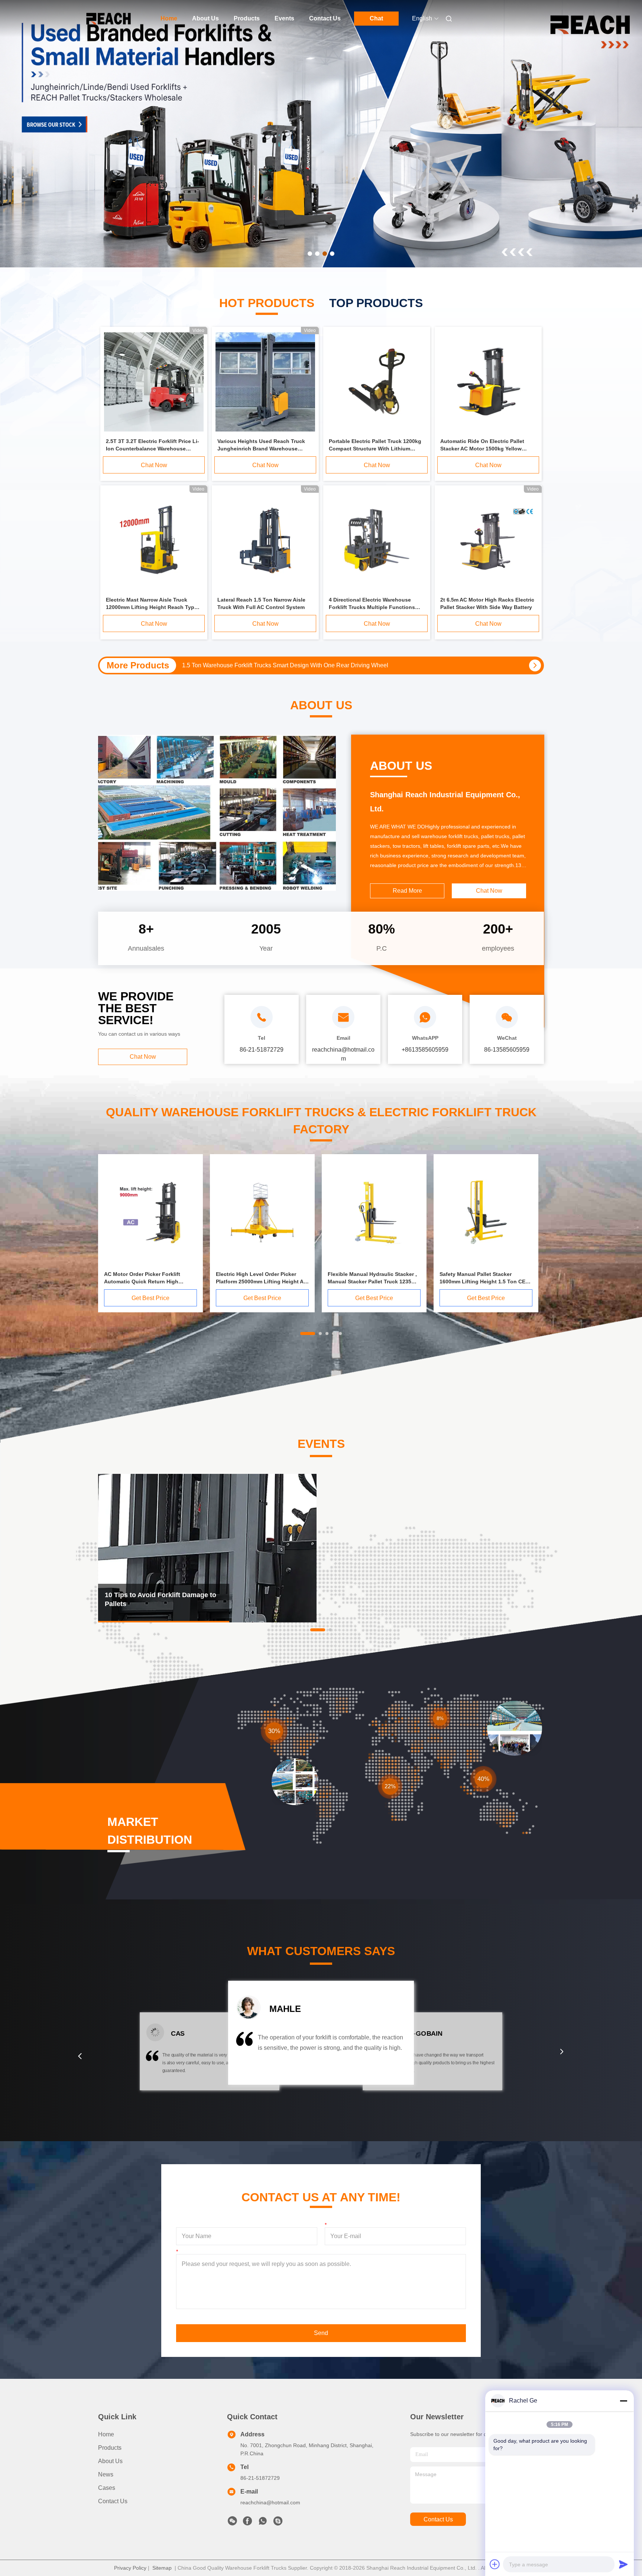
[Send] (623, 2564)
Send (321, 2333)
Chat (376, 18)
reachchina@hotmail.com (270, 2502)
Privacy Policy (130, 2568)
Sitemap (162, 2568)
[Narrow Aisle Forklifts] (321, 134)
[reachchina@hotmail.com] (278, 2523)
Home (169, 18)
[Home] (108, 19)
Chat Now (154, 465)
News (106, 2474)
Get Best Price (150, 1298)
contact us (438, 2519)
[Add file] (495, 2564)
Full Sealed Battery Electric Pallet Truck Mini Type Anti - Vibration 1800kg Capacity (291, 665)
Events (284, 18)
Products (247, 18)
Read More (407, 891)
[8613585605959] (263, 2523)
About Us (205, 18)
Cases (107, 2488)
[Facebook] (247, 2523)
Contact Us (325, 18)
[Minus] (623, 2401)
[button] (80, 2056)
